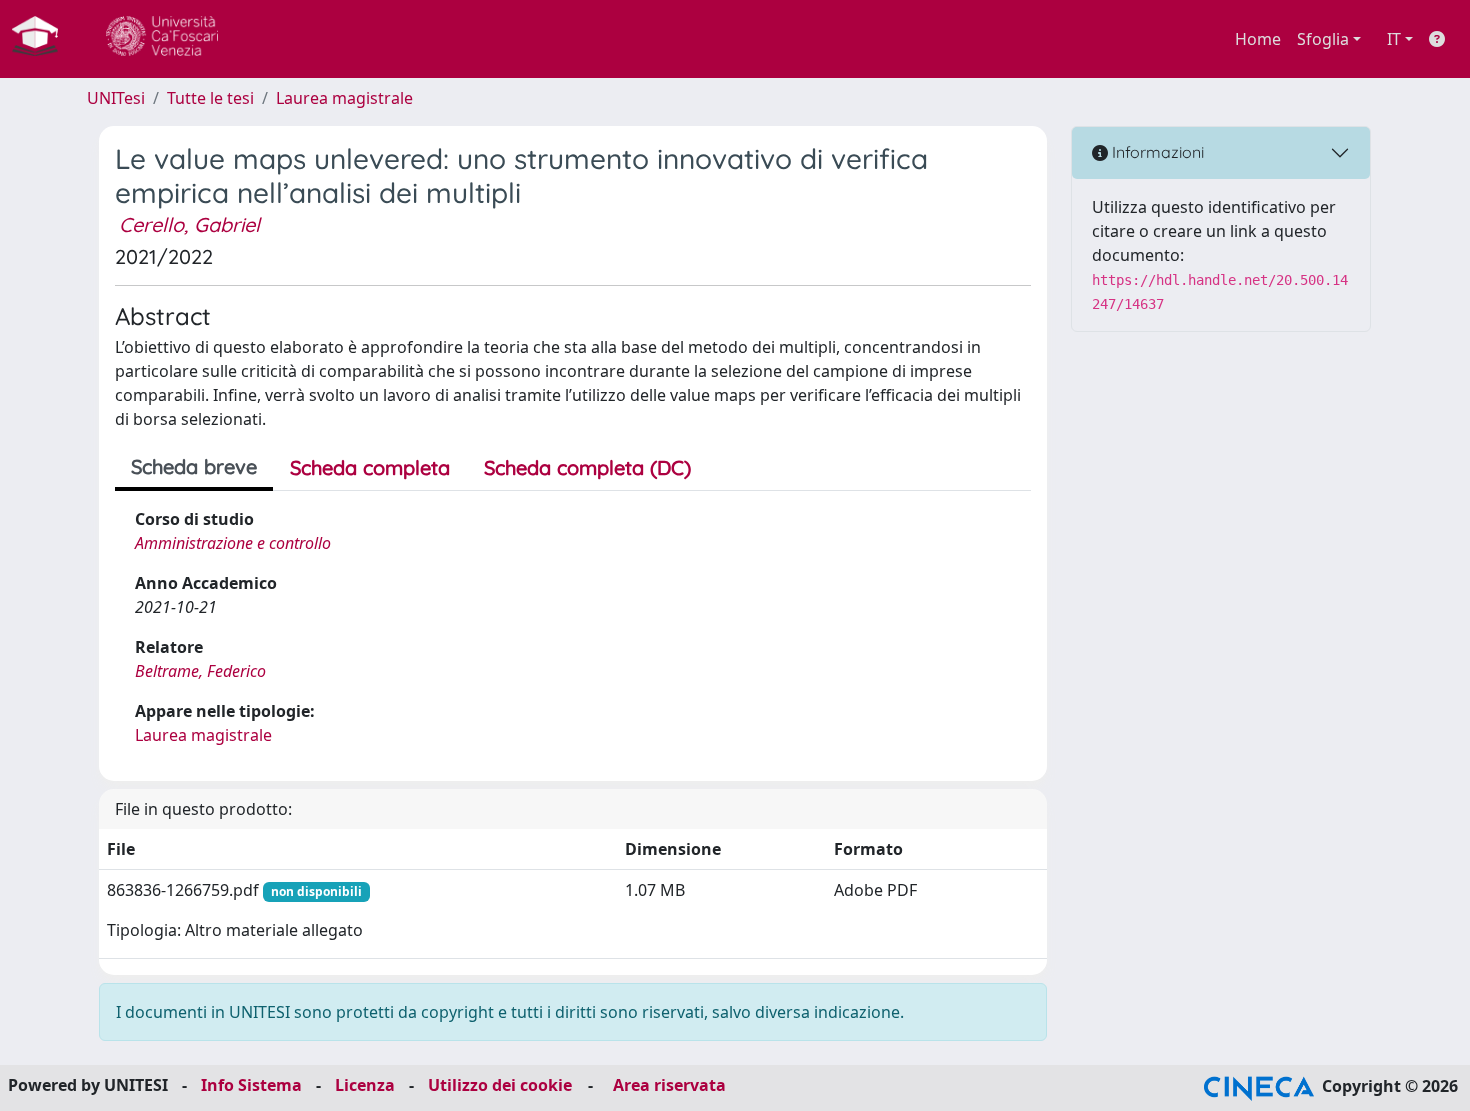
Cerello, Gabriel (189, 224)
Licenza (365, 1085)
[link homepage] (43, 39)
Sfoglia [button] (1323, 39)
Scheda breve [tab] (194, 466)
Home (1258, 39)
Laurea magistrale (344, 98)
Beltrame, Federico (200, 671)
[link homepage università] (162, 39)
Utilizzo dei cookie (500, 1085)
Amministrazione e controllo (233, 543)
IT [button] (1394, 39)
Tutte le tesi (210, 98)
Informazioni (1156, 152)
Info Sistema (251, 1085)
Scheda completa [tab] (370, 467)
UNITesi (116, 98)
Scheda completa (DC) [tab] (587, 467)
